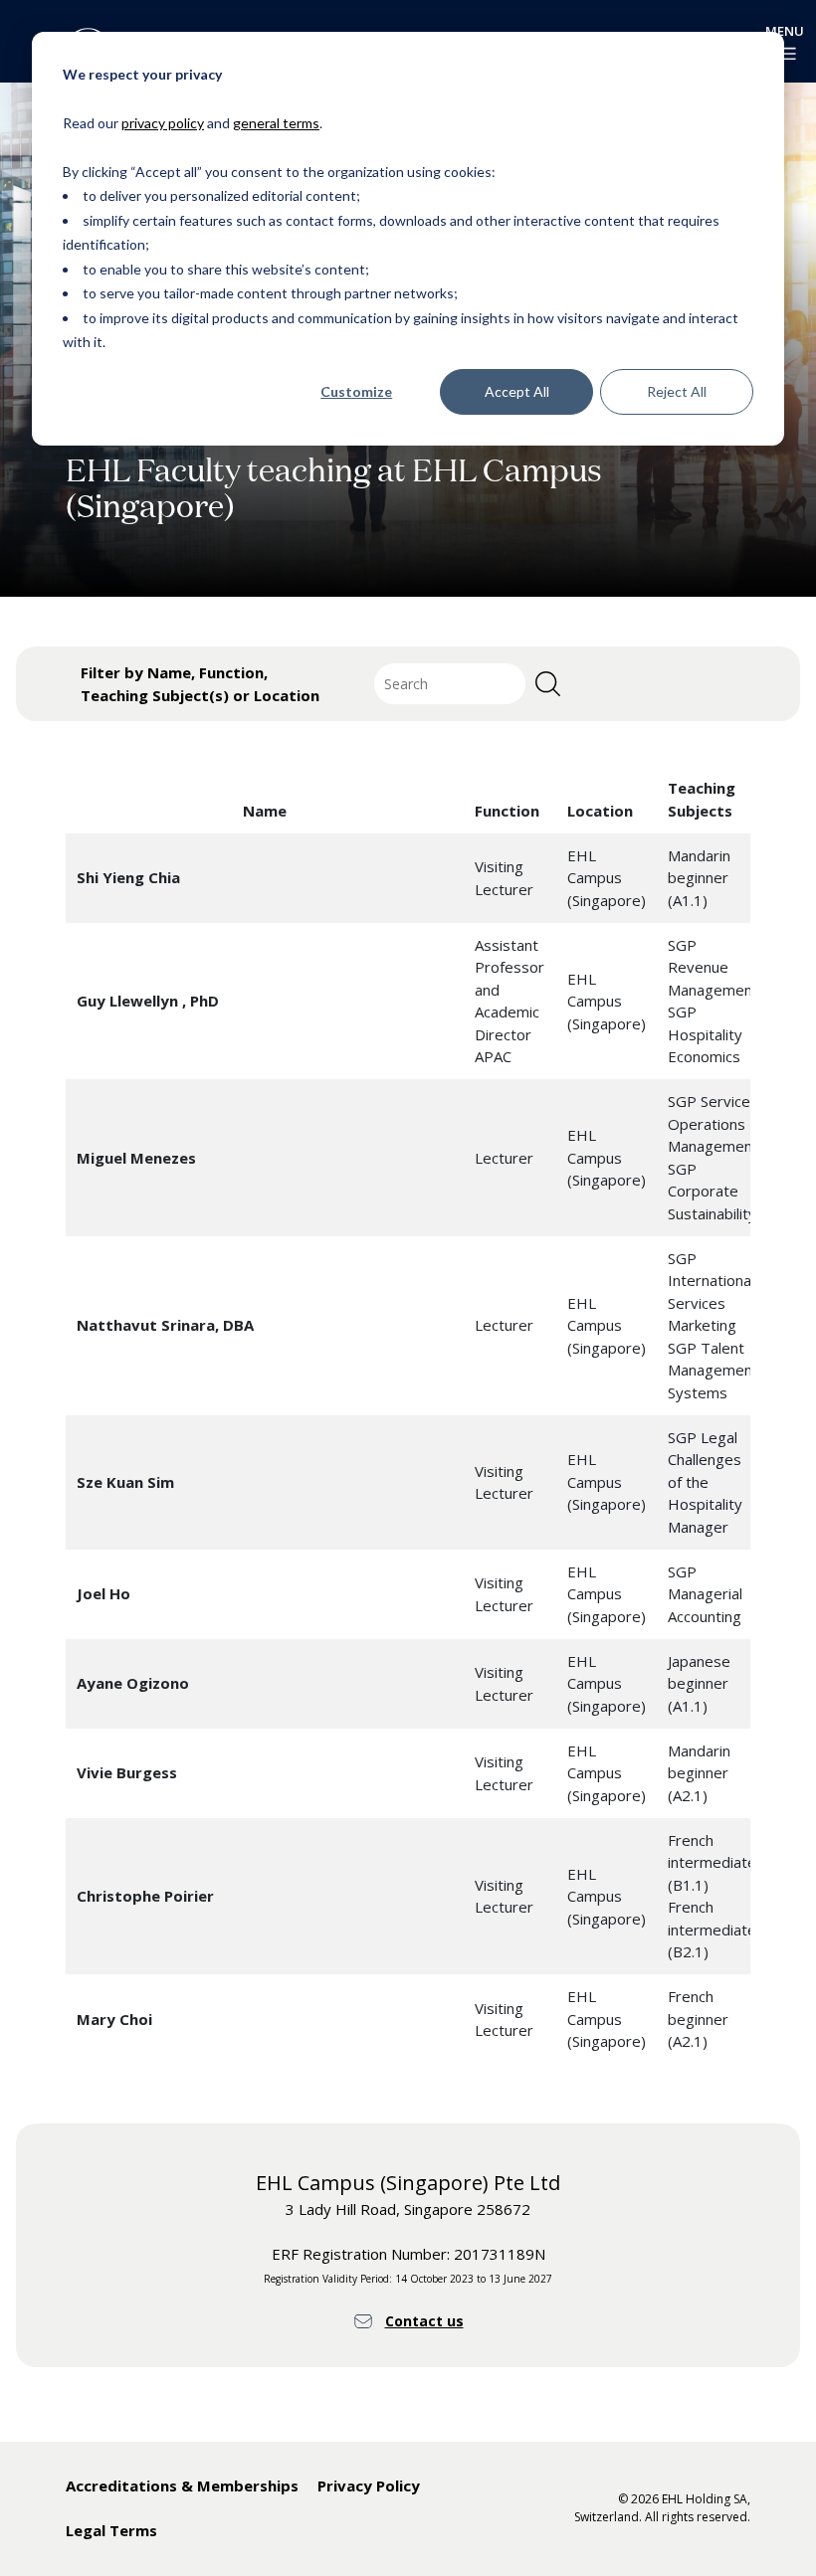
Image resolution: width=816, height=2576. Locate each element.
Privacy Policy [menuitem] (369, 2485)
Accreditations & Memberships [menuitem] (182, 2485)
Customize (356, 391)
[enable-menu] (785, 54)
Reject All (677, 391)
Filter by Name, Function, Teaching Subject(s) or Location (200, 684)
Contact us (424, 2321)
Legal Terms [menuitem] (111, 2530)
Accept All (517, 391)
